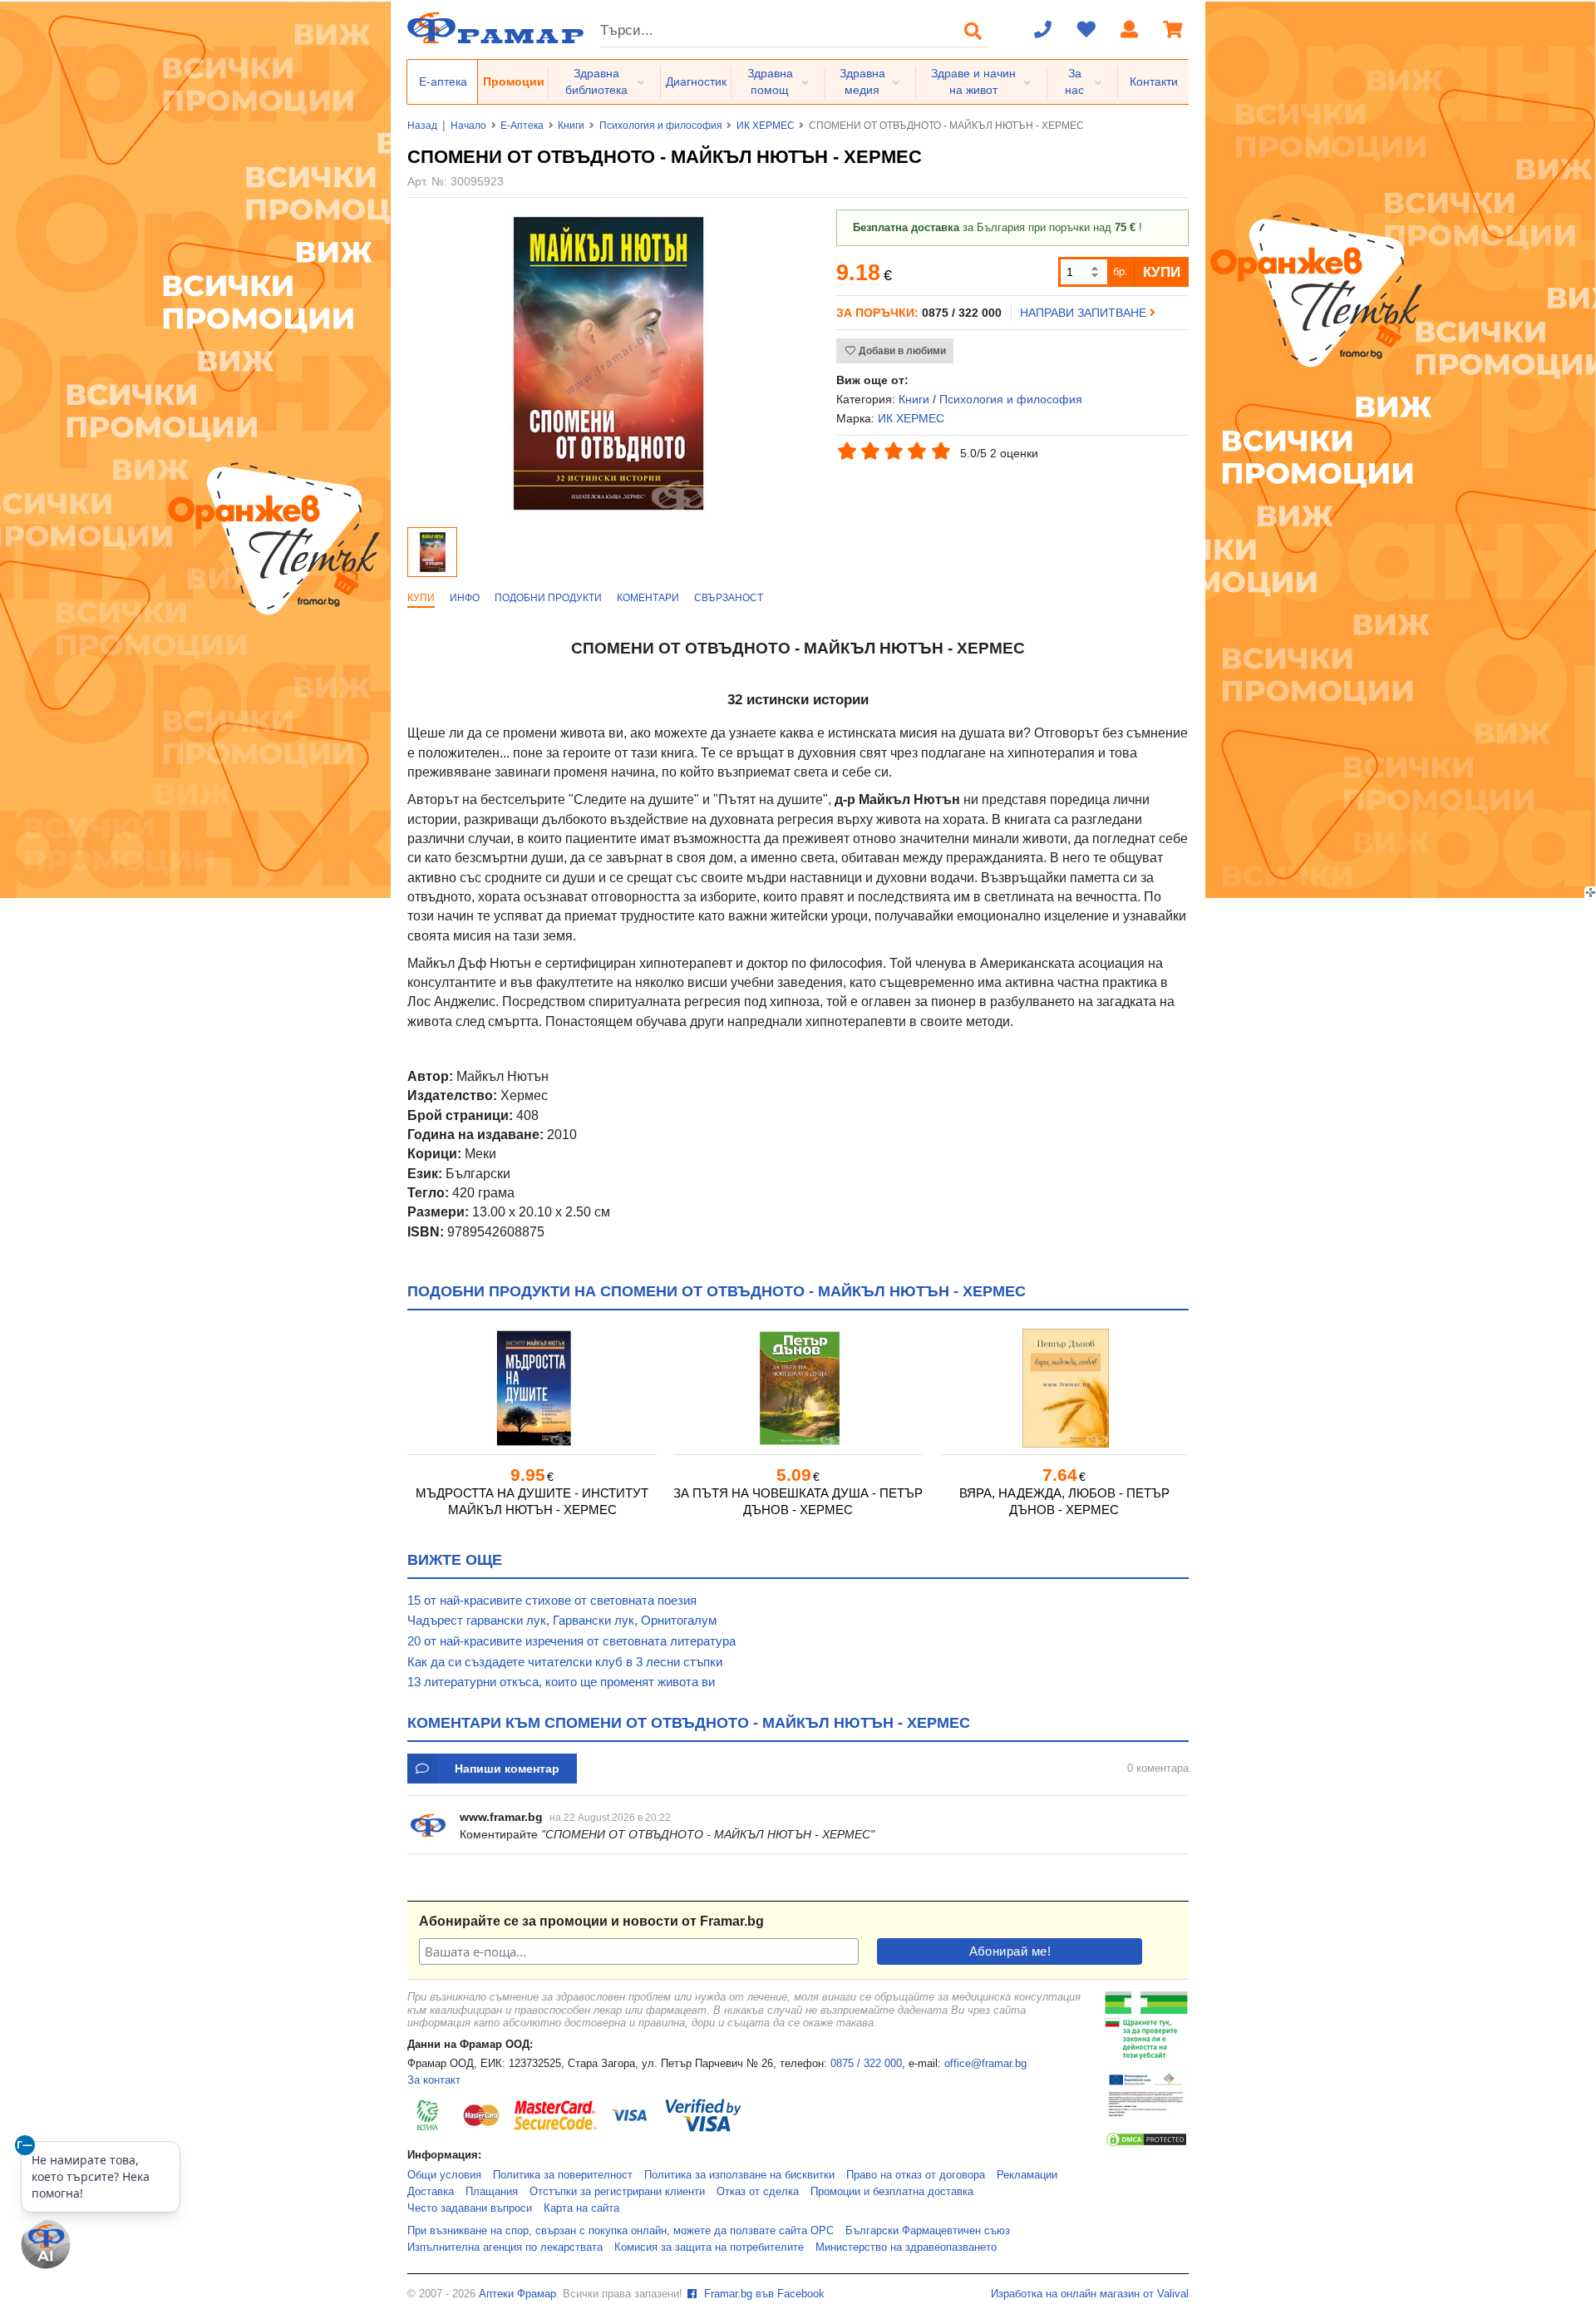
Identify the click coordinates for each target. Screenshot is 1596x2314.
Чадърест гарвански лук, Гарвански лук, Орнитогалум (562, 1620)
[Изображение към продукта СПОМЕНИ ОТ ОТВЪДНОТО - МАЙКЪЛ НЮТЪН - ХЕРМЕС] (608, 513)
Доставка (431, 2192)
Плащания (492, 2192)
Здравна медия (862, 81)
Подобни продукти (548, 598)
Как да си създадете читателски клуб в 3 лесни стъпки (565, 1662)
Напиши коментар (507, 1769)
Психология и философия (661, 126)
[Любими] (1086, 31)
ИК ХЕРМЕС (766, 126)
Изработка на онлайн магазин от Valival (1090, 2294)
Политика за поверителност (563, 2175)
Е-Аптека (522, 126)
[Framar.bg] (495, 30)
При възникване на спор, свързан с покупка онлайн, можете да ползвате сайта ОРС (621, 2231)
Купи (421, 598)
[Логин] (1130, 31)
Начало (468, 126)
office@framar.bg (985, 2064)
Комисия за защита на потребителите (709, 2247)
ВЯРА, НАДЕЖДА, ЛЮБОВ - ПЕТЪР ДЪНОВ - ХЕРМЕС (1064, 1501)
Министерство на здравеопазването (906, 2247)
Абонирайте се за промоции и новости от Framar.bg (591, 1921)
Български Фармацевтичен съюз (928, 2231)
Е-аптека (443, 81)
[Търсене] (973, 31)
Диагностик (696, 81)
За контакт (434, 2080)
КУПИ (1162, 272)
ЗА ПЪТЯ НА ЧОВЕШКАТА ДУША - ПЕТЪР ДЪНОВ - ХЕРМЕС (798, 1501)
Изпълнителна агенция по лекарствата (505, 2247)
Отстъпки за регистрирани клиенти (617, 2192)
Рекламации (1027, 2175)
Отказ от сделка (758, 2192)
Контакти (1154, 81)
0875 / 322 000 (866, 2064)
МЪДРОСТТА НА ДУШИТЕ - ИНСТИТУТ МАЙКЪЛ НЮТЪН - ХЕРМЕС (532, 1501)
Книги (571, 126)
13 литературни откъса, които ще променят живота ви (561, 1682)
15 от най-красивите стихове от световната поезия (552, 1600)
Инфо (465, 598)
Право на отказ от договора (916, 2175)
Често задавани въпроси (470, 2208)
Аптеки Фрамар (517, 2294)
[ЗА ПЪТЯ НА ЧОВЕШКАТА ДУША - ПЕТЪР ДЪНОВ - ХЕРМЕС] (798, 1388)
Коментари (648, 598)
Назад (422, 126)
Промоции (514, 81)
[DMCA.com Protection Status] (1146, 2144)
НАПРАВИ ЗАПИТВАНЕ (1085, 313)
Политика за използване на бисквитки (739, 2175)
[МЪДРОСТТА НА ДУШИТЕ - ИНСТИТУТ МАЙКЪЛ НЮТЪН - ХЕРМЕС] (532, 1388)
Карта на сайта (581, 2208)
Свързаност (729, 598)
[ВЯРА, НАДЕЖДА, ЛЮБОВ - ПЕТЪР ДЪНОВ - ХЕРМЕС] (1064, 1388)
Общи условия (444, 2175)
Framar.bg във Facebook (763, 2294)
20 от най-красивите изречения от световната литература (571, 1641)
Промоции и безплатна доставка (892, 2192)
